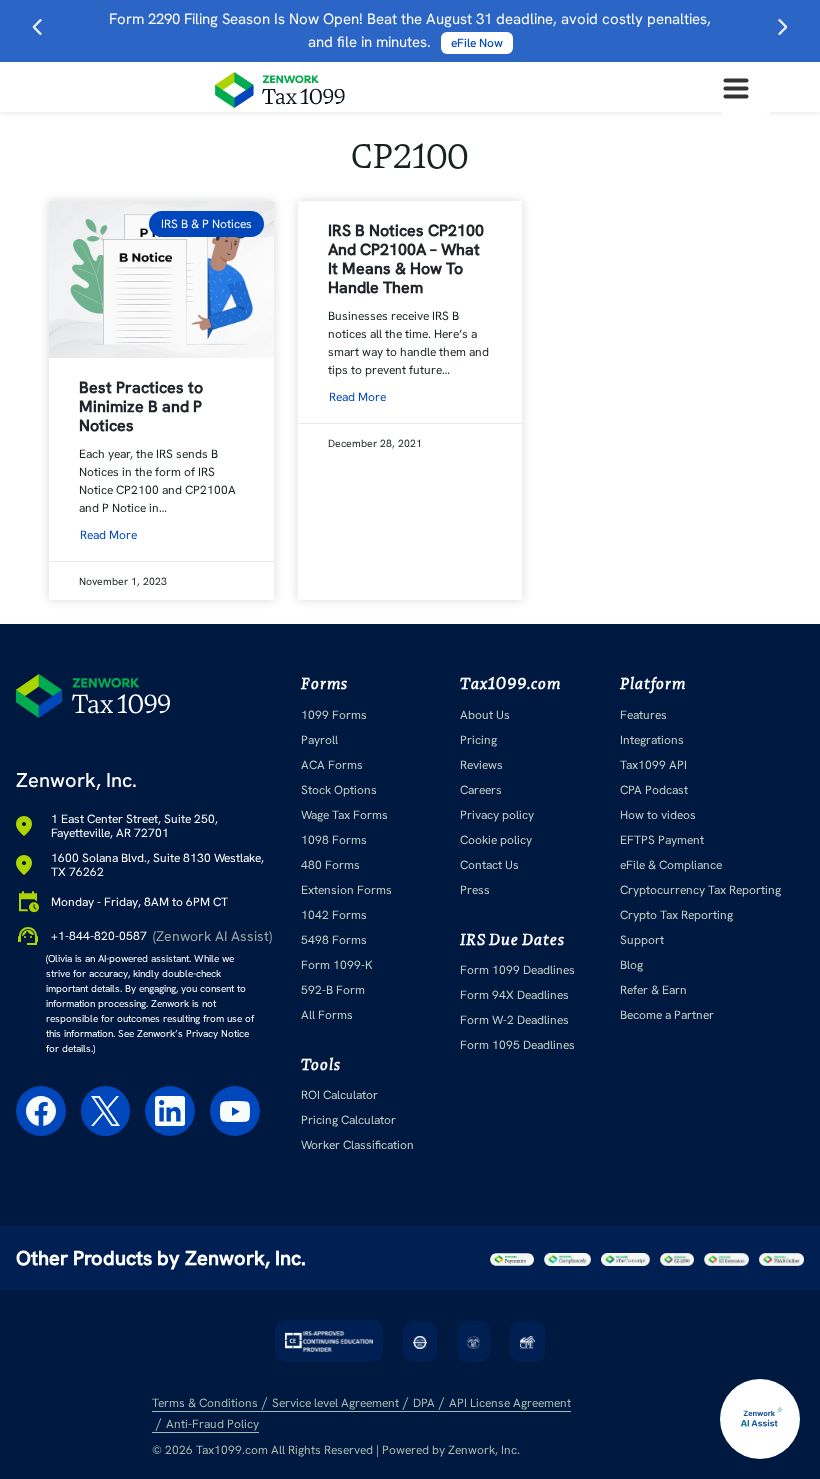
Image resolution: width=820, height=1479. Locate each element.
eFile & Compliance (671, 865)
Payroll (319, 740)
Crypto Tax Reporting (676, 915)
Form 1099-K (337, 965)
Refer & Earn (653, 990)
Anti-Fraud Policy (212, 1424)
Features (643, 715)
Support (642, 940)
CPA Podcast (654, 790)
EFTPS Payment (662, 840)
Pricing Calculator (348, 1120)
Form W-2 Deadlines (514, 1020)
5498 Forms (334, 940)
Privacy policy (497, 815)
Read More (108, 535)
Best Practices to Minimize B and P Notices (141, 406)
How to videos (658, 815)
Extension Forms (346, 890)
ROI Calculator (339, 1095)
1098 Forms (334, 840)
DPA (424, 1403)
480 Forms (330, 865)
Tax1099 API (653, 765)
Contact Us (489, 865)
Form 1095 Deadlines (517, 1045)
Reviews (481, 765)
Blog (631, 965)
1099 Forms (334, 715)
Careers (481, 790)
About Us (485, 715)
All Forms (327, 1015)
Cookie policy (496, 840)
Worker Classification (357, 1145)
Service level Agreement (335, 1403)
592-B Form (333, 990)
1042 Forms (334, 915)
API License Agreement (510, 1403)
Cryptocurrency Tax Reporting (700, 890)
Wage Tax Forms (344, 815)
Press (475, 890)
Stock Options (339, 790)
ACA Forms (332, 765)
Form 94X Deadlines (514, 995)
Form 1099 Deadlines (517, 970)
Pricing (478, 740)
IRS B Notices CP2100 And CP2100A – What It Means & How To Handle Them (406, 259)
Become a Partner (667, 1015)
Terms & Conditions (205, 1403)
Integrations (652, 740)
